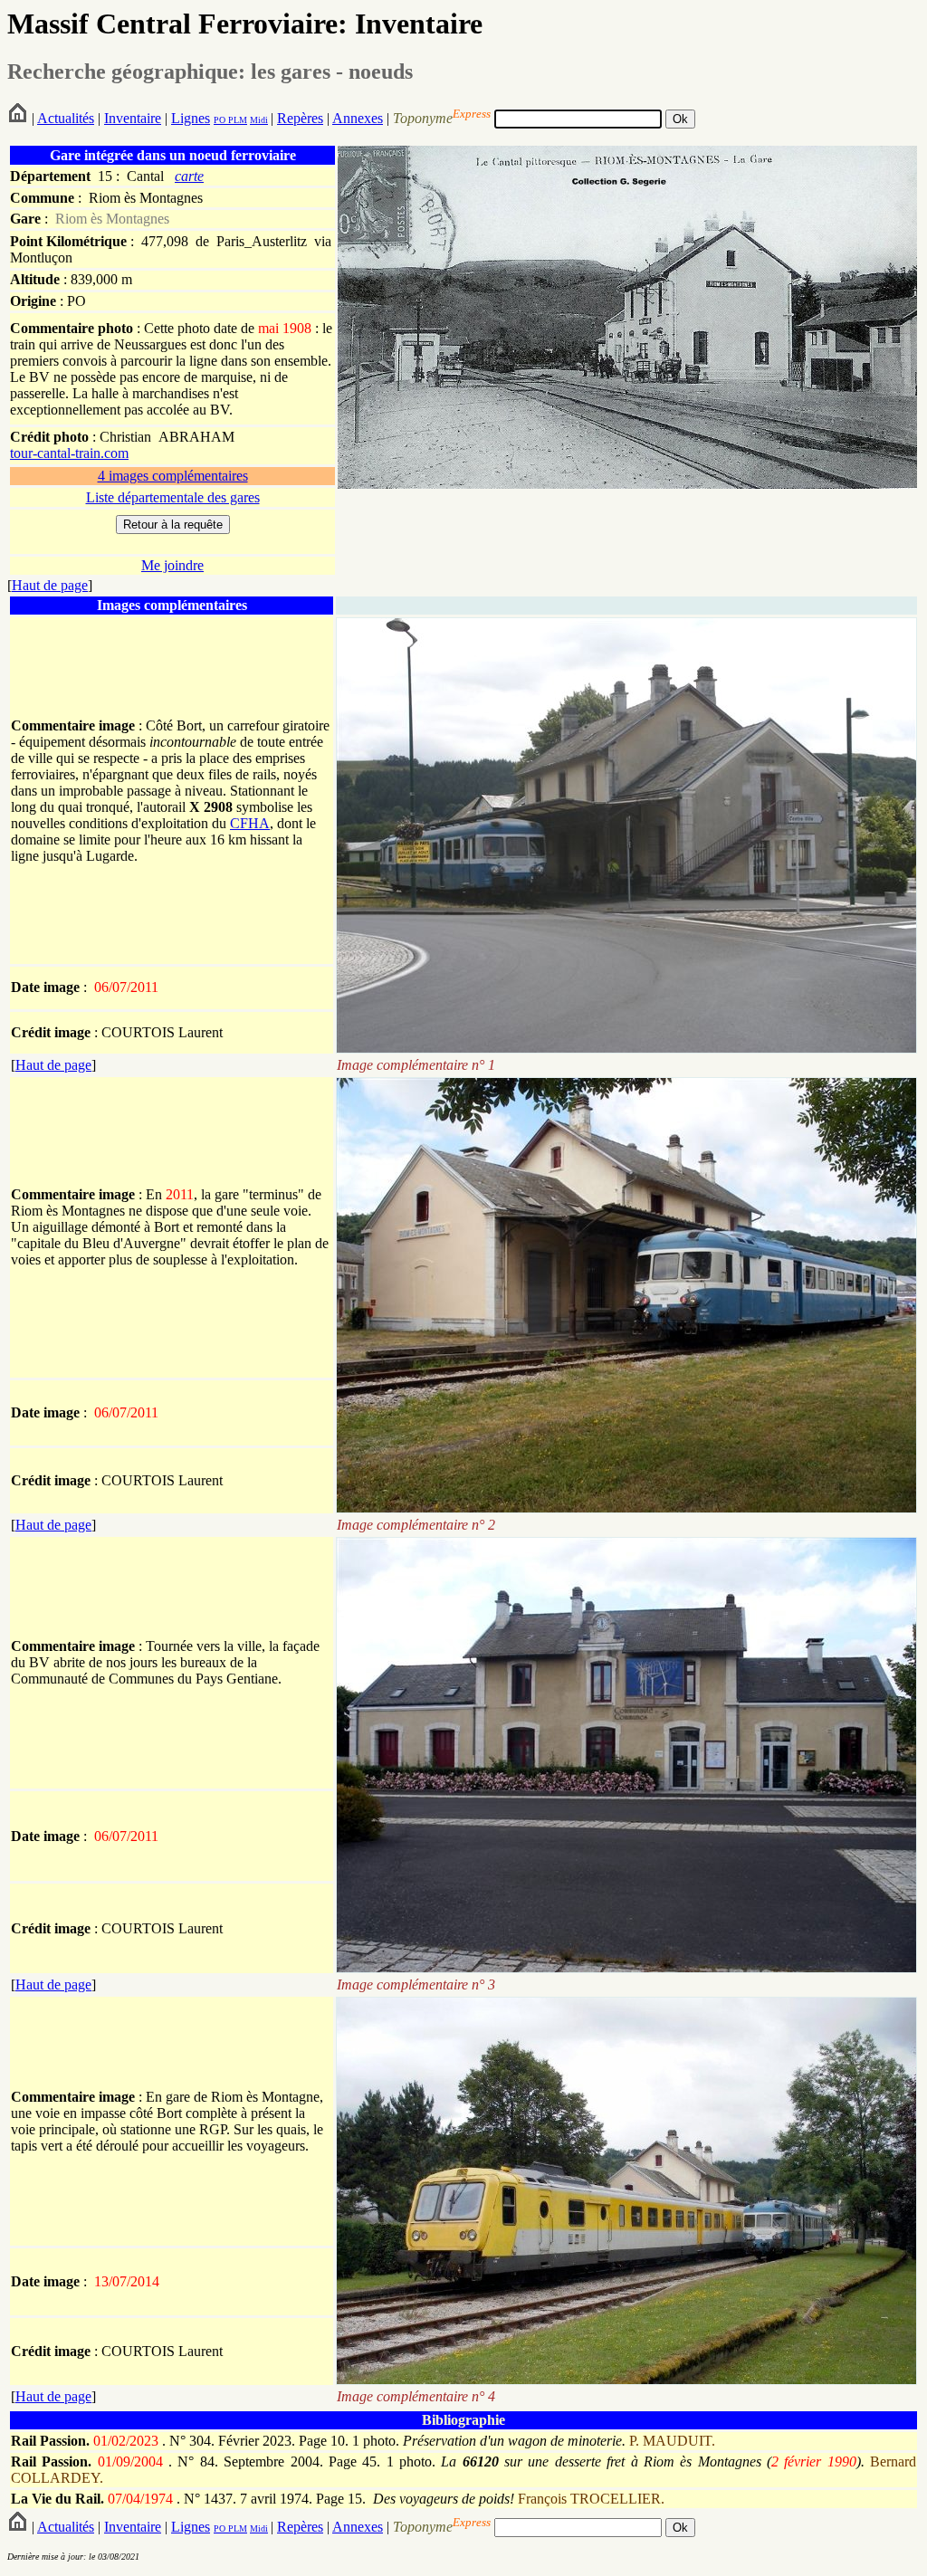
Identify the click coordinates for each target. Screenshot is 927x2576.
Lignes (191, 118)
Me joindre (172, 565)
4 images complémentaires (173, 476)
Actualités (66, 118)
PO (220, 120)
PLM (236, 120)
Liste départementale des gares (173, 497)
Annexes (358, 118)
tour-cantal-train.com (69, 453)
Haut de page (50, 585)
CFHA (250, 823)
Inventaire (133, 118)
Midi (259, 120)
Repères (300, 118)
